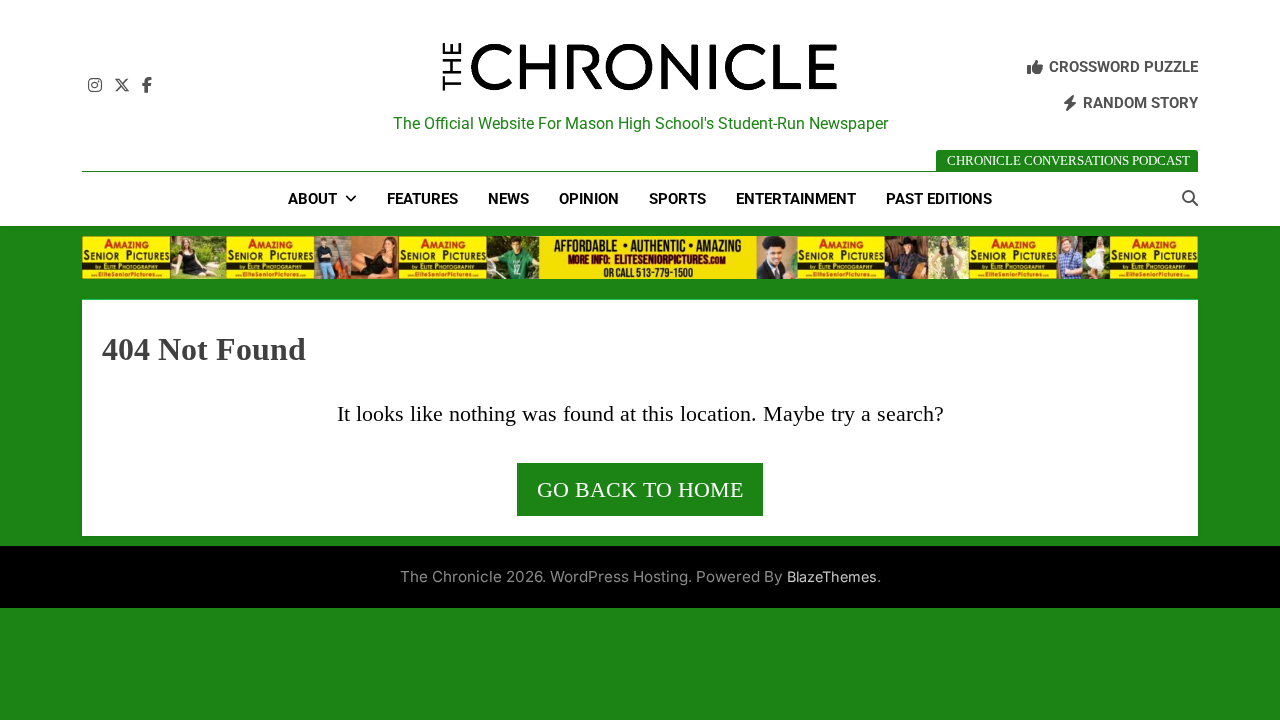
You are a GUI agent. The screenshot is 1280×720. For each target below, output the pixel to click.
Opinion (589, 199)
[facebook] (147, 86)
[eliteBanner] (640, 257)
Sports (677, 199)
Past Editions (939, 199)
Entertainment (796, 199)
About (312, 199)
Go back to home (640, 489)
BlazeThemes (832, 576)
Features (422, 199)
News (508, 199)
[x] (122, 86)
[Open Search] (1190, 198)
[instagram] (95, 86)
